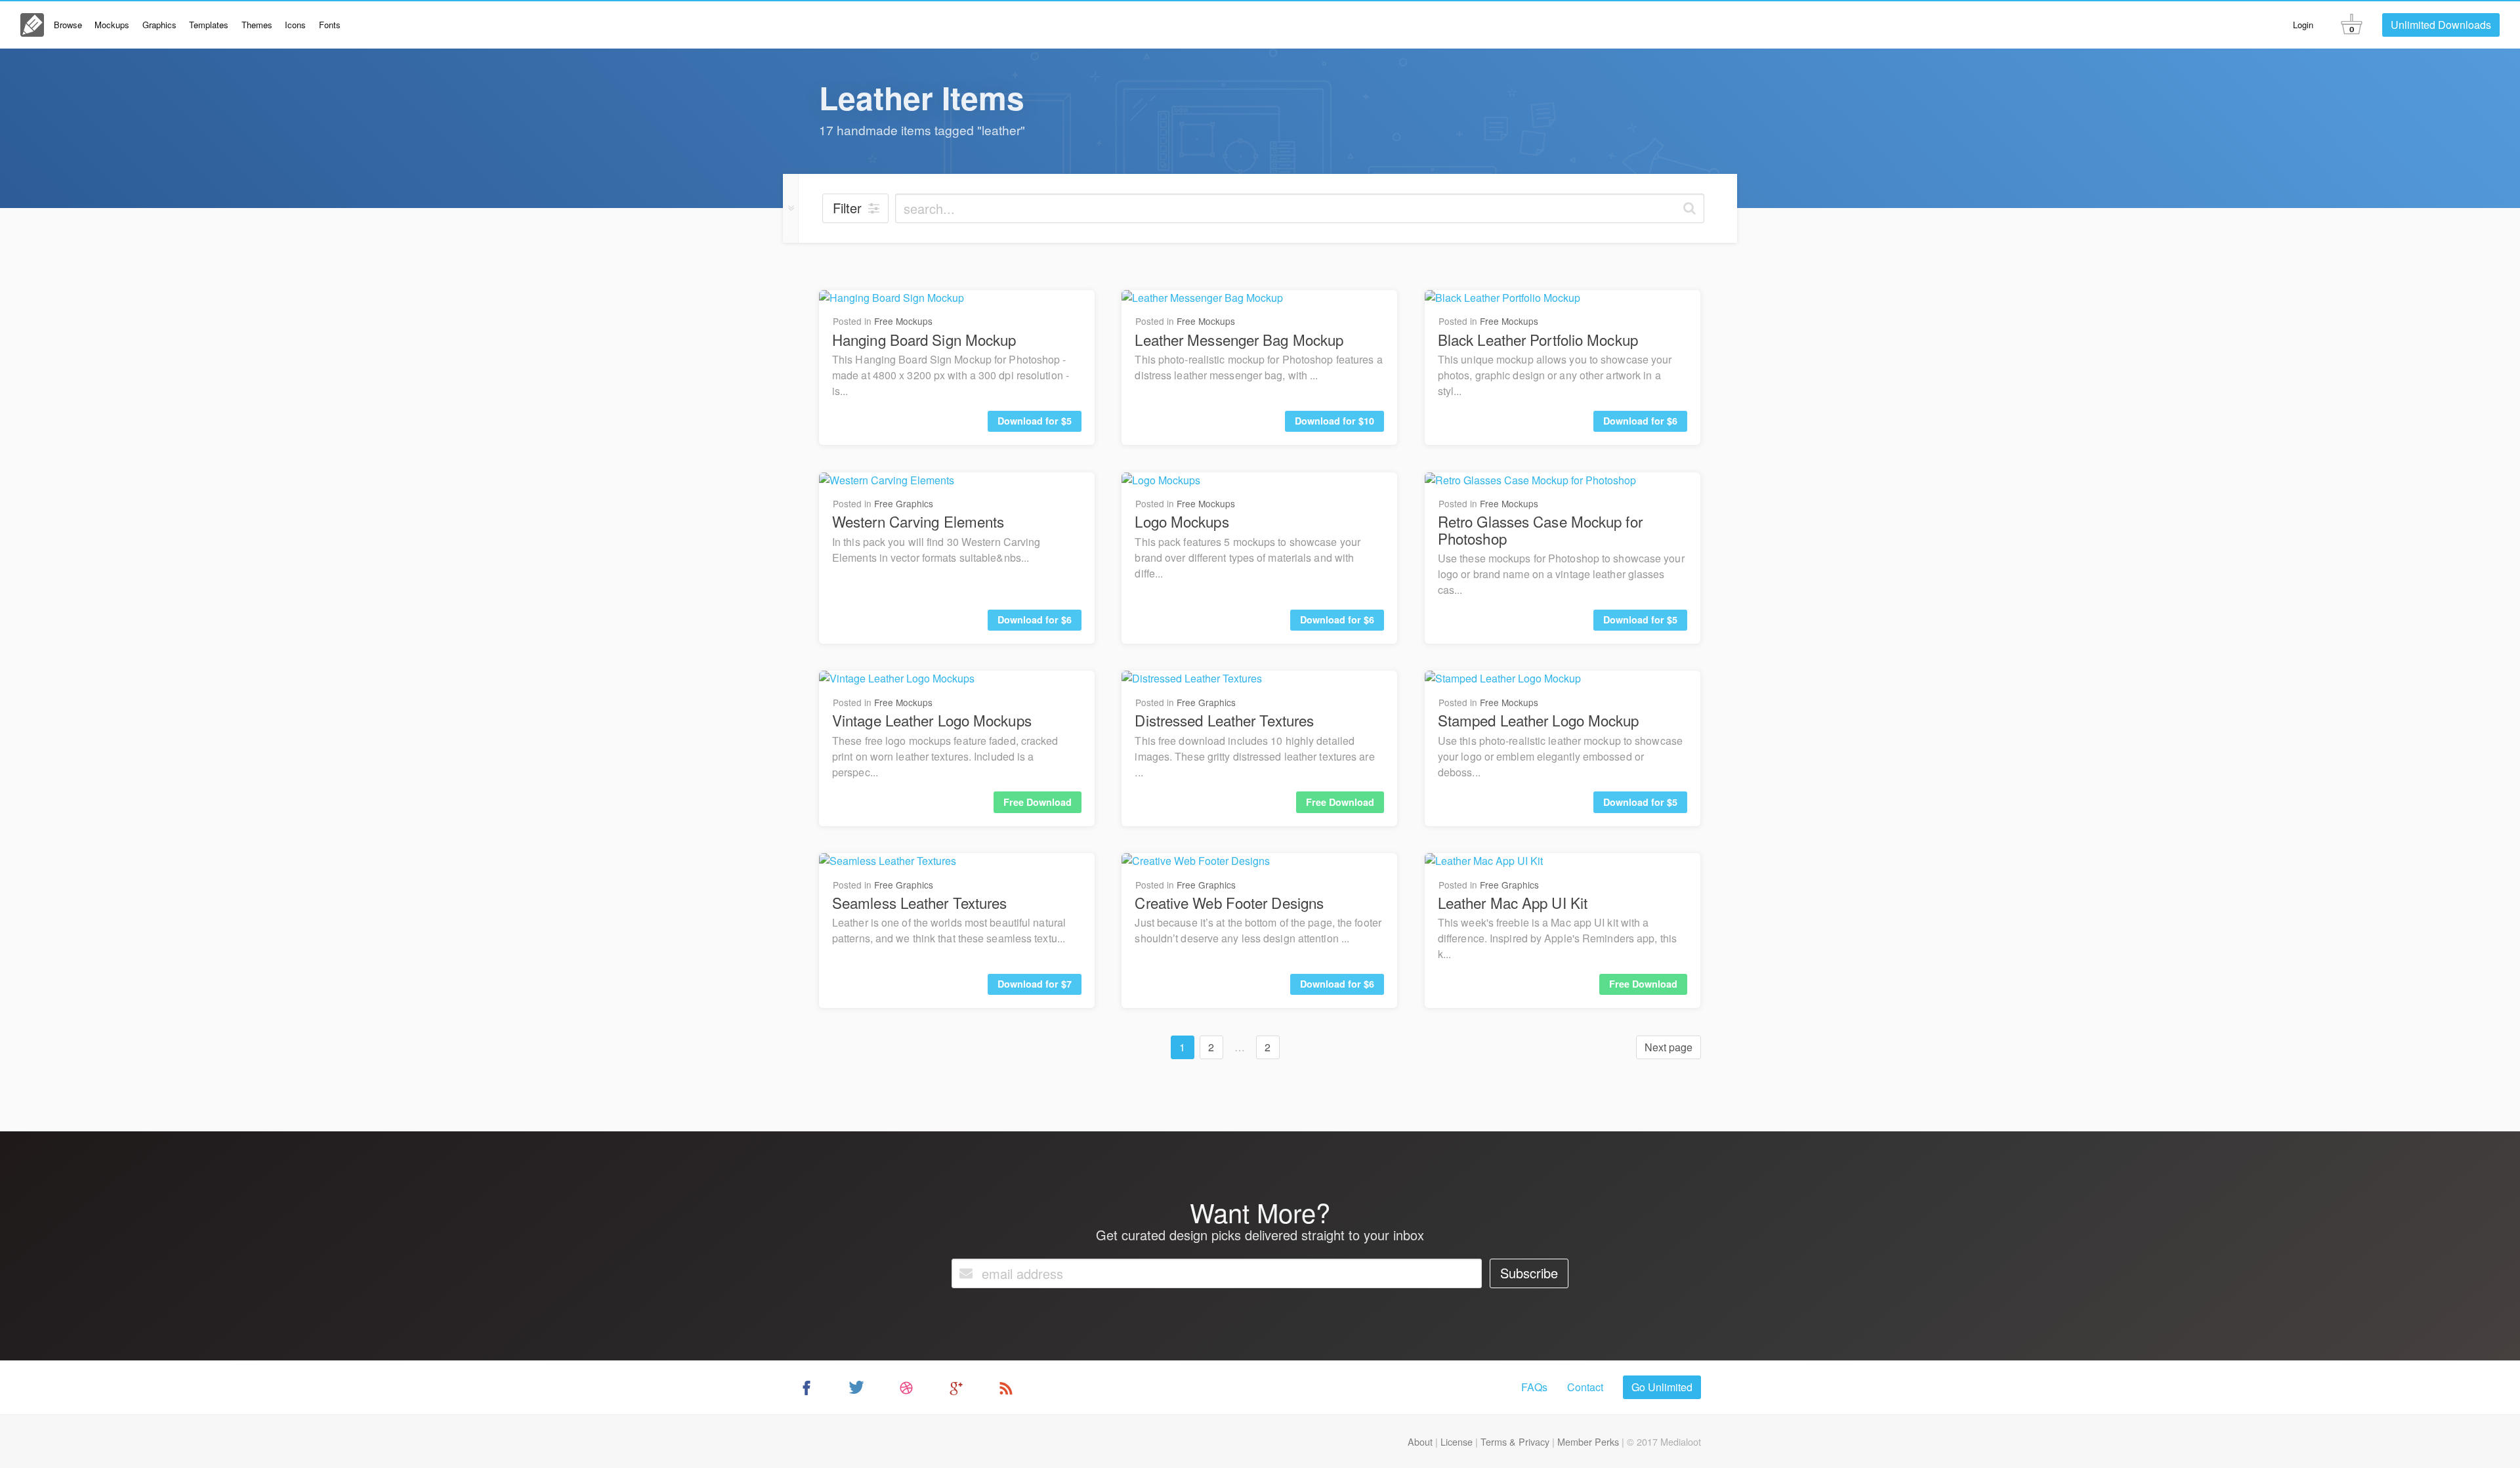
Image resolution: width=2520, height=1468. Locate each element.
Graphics (159, 25)
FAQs (1534, 1387)
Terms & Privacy (1515, 1441)
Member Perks (1588, 1441)
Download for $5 (1035, 421)
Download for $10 (1334, 421)
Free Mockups (903, 321)
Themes (257, 25)
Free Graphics (904, 503)
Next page (1669, 1047)
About (1420, 1441)
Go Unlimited (1662, 1387)
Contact (1585, 1387)
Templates (209, 25)
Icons (295, 25)
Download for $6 (1640, 421)
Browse (68, 25)
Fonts (330, 25)
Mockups (112, 25)
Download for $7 (1035, 984)
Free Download (1038, 802)
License (1457, 1441)
